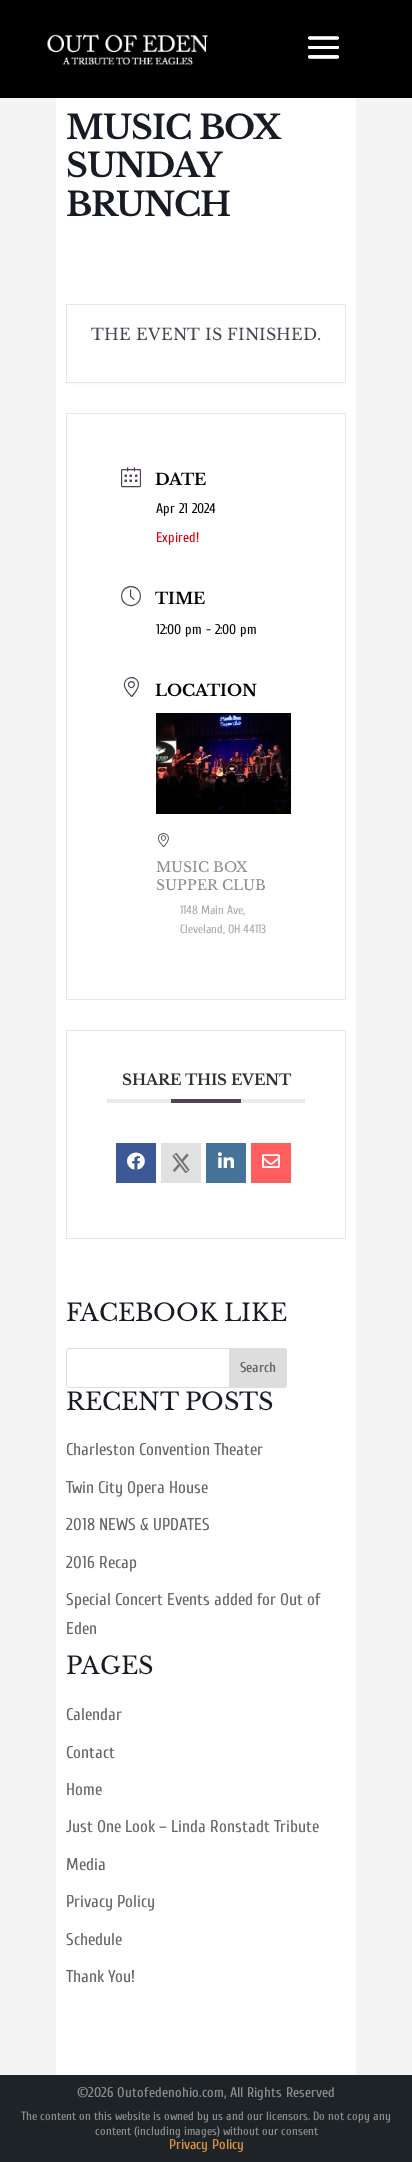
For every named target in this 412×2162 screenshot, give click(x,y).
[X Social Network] (181, 1163)
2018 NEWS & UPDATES (138, 1524)
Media (86, 1864)
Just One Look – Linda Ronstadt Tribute (192, 1826)
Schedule (94, 1939)
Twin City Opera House (137, 1487)
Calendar (94, 1714)
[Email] (271, 1163)
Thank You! (100, 1976)
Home (84, 1789)
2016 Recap (101, 1562)
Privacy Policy (110, 1901)
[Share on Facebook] (136, 1163)
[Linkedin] (226, 1163)
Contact (90, 1752)
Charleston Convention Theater (164, 1449)
